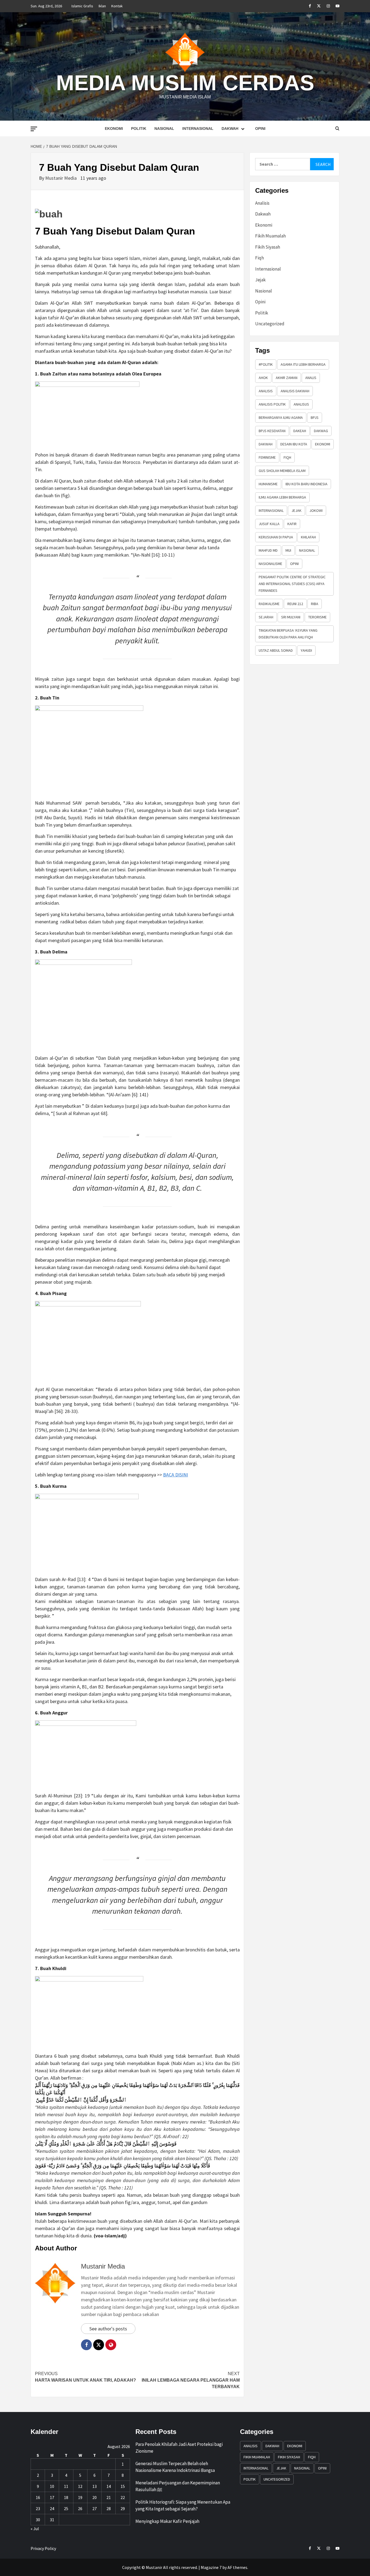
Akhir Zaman (287, 378)
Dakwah (230, 129)
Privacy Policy (43, 2548)
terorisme (317, 617)
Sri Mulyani (291, 617)
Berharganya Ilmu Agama (281, 417)
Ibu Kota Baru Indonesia (306, 484)
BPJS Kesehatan (272, 431)
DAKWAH (266, 444)
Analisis (262, 203)
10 (52, 2486)
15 (123, 2486)
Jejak (260, 280)
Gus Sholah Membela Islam (282, 471)
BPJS (315, 417)
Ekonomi (114, 129)
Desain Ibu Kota (294, 444)
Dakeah (300, 431)
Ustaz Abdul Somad (276, 650)
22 (123, 2497)
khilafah (308, 537)
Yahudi (306, 650)
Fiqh (259, 258)
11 (66, 2486)
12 (80, 2486)
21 (109, 2497)
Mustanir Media (61, 178)
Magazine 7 (211, 2567)
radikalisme (269, 604)
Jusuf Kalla (269, 524)
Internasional (198, 129)
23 (38, 2508)
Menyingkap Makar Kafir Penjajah (167, 2521)
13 (95, 2486)
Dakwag (321, 431)
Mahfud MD (268, 550)
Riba (315, 604)
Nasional (164, 129)
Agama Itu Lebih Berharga (303, 364)
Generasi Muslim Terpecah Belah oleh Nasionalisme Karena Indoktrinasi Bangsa (175, 2467)
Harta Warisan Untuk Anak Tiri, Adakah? (85, 2377)
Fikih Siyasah (268, 247)
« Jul (35, 2529)
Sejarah (266, 617)
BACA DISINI (176, 1475)
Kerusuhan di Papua (276, 537)
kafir (292, 524)
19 (80, 2497)
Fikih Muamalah (270, 236)
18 (66, 2497)
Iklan (102, 6)
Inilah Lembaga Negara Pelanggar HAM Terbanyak (191, 2380)
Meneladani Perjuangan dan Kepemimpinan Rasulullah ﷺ (178, 2486)
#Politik (266, 364)
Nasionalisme (270, 564)
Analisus (301, 404)
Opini (260, 129)
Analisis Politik (272, 404)
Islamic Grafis (82, 6)
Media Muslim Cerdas (185, 83)
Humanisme (268, 484)
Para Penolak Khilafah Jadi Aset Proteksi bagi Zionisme (179, 2448)
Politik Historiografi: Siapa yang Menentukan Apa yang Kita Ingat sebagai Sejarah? (183, 2506)
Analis (311, 378)
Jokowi (316, 510)
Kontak (117, 6)
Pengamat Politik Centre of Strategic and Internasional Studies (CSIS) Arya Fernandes (292, 584)
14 (109, 2486)
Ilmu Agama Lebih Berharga (282, 497)
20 (95, 2497)
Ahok (263, 378)
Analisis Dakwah (295, 391)
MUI (288, 550)
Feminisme (267, 457)
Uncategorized (270, 324)
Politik (139, 129)
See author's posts (108, 2329)
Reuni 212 (295, 604)
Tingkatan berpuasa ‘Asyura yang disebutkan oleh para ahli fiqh (288, 634)
